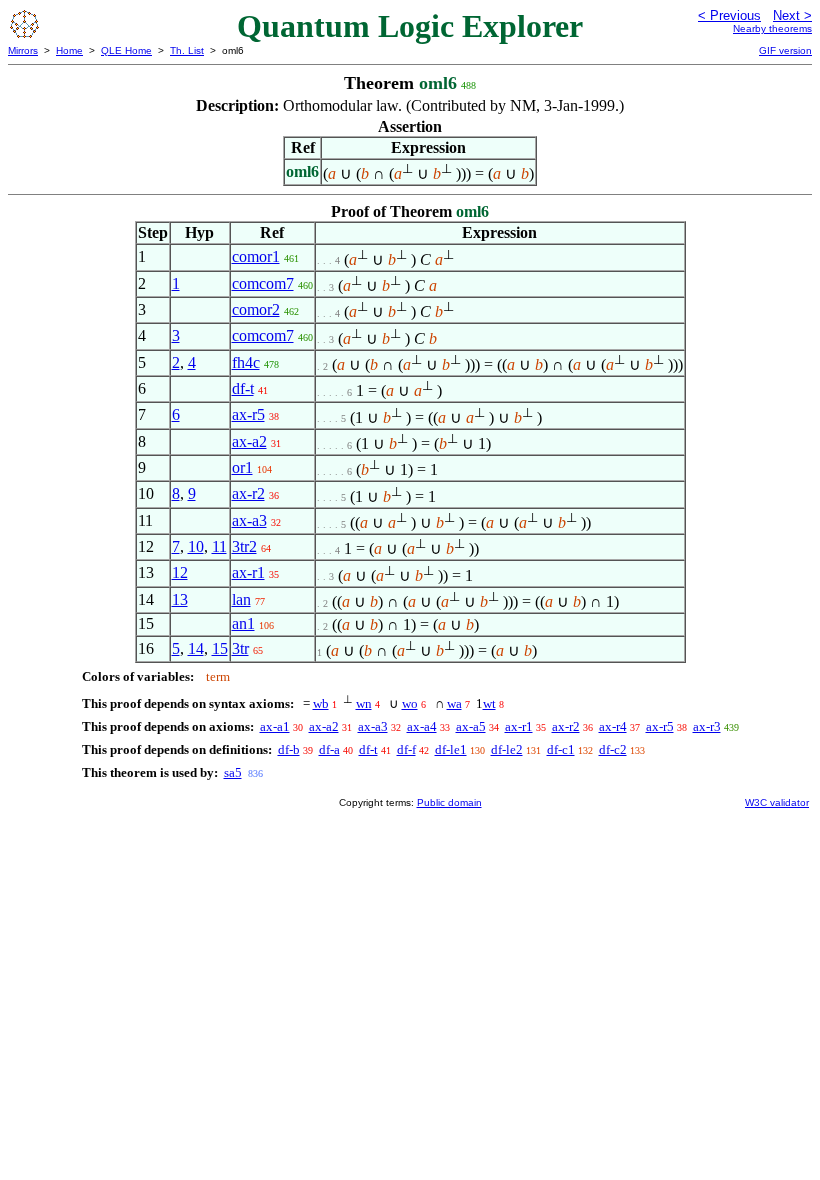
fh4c (246, 362)
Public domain (449, 802)
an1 (243, 623)
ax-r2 (248, 493)
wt (489, 703)
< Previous (729, 15)
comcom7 (263, 283)
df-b (289, 749)
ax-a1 (275, 726)
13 (180, 599)
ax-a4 (422, 726)
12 (180, 572)
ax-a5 (471, 726)
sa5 (233, 772)
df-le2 (507, 749)
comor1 (256, 256)
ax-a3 (249, 520)
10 (196, 546)
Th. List (187, 50)
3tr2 (244, 546)
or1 (242, 467)
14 (196, 648)
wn (364, 703)
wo (410, 703)
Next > (792, 15)
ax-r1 (248, 572)
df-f (406, 749)
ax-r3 (707, 726)
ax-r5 (248, 414)
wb (321, 703)
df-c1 (561, 749)
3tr (240, 648)
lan (241, 599)
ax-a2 (249, 441)
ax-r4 (613, 726)
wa (454, 703)
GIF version (785, 50)
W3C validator (777, 802)
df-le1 (451, 749)
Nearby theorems (772, 28)
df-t (243, 388)
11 (219, 546)
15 (220, 648)
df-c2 (613, 749)
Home (69, 50)
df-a (329, 749)
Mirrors (23, 50)
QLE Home (126, 50)
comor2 (256, 309)
